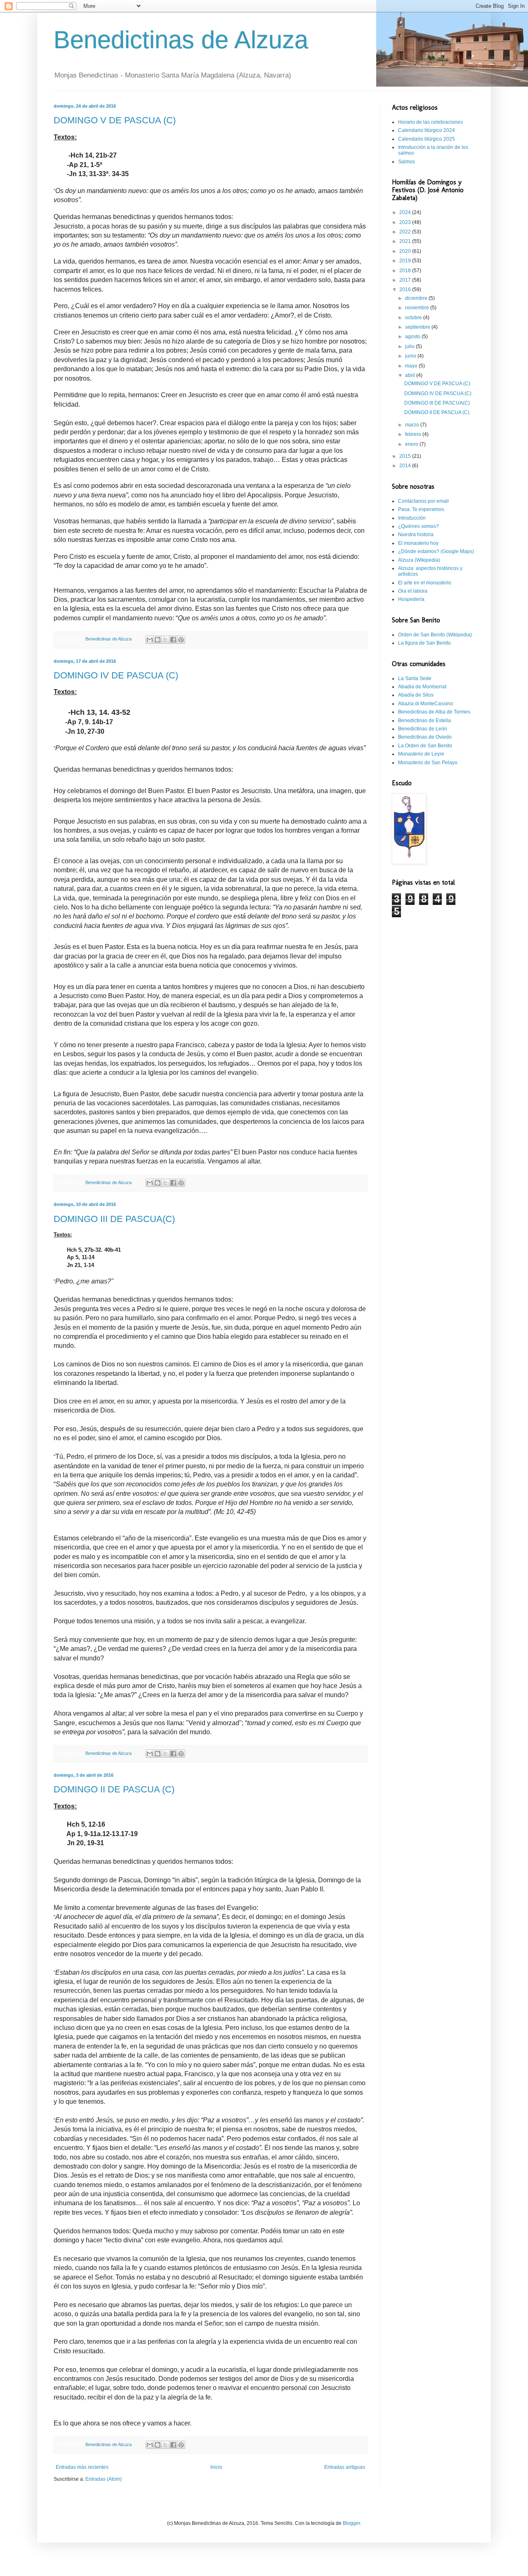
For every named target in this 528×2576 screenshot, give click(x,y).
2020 (406, 251)
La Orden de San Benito (425, 746)
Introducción (412, 518)
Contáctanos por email (423, 501)
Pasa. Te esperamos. (422, 509)
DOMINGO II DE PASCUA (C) (114, 1789)
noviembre (418, 308)
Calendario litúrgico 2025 (427, 139)
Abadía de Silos (416, 695)
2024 (406, 212)
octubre (414, 318)
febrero (414, 434)
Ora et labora (413, 591)
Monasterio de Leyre (421, 754)
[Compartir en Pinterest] (181, 640)
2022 (406, 232)
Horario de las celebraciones (430, 122)
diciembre (417, 298)
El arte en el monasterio (425, 583)
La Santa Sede (415, 678)
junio (411, 356)
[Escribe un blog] (158, 640)
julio (410, 346)
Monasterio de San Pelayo (428, 763)
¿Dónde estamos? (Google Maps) (436, 551)
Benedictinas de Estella (424, 721)
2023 (406, 222)
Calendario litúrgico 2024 (427, 130)
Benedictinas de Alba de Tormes (434, 712)
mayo (412, 366)
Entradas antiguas (345, 2467)
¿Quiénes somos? (418, 526)
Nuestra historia (416, 535)
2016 (406, 290)
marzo (413, 425)
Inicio (216, 2467)
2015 (406, 456)
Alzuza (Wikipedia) (419, 560)
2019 (406, 261)
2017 (406, 280)
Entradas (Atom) (104, 2479)
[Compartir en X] (165, 640)
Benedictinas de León (423, 729)
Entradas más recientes (82, 2467)
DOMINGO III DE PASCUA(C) (114, 1219)
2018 (406, 271)
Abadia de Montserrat (422, 687)
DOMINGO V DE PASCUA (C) (115, 120)
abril (411, 375)
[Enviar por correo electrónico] (150, 640)
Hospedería (411, 599)
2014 (406, 466)
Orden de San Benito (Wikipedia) (435, 635)
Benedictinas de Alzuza (181, 40)
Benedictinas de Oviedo (425, 737)
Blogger (351, 2523)
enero (412, 444)
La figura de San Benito (424, 643)
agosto (413, 337)
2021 (406, 241)
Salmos (407, 162)
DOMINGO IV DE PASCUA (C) (116, 675)
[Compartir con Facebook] (173, 640)
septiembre (418, 327)
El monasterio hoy (418, 543)
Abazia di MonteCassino (425, 704)
